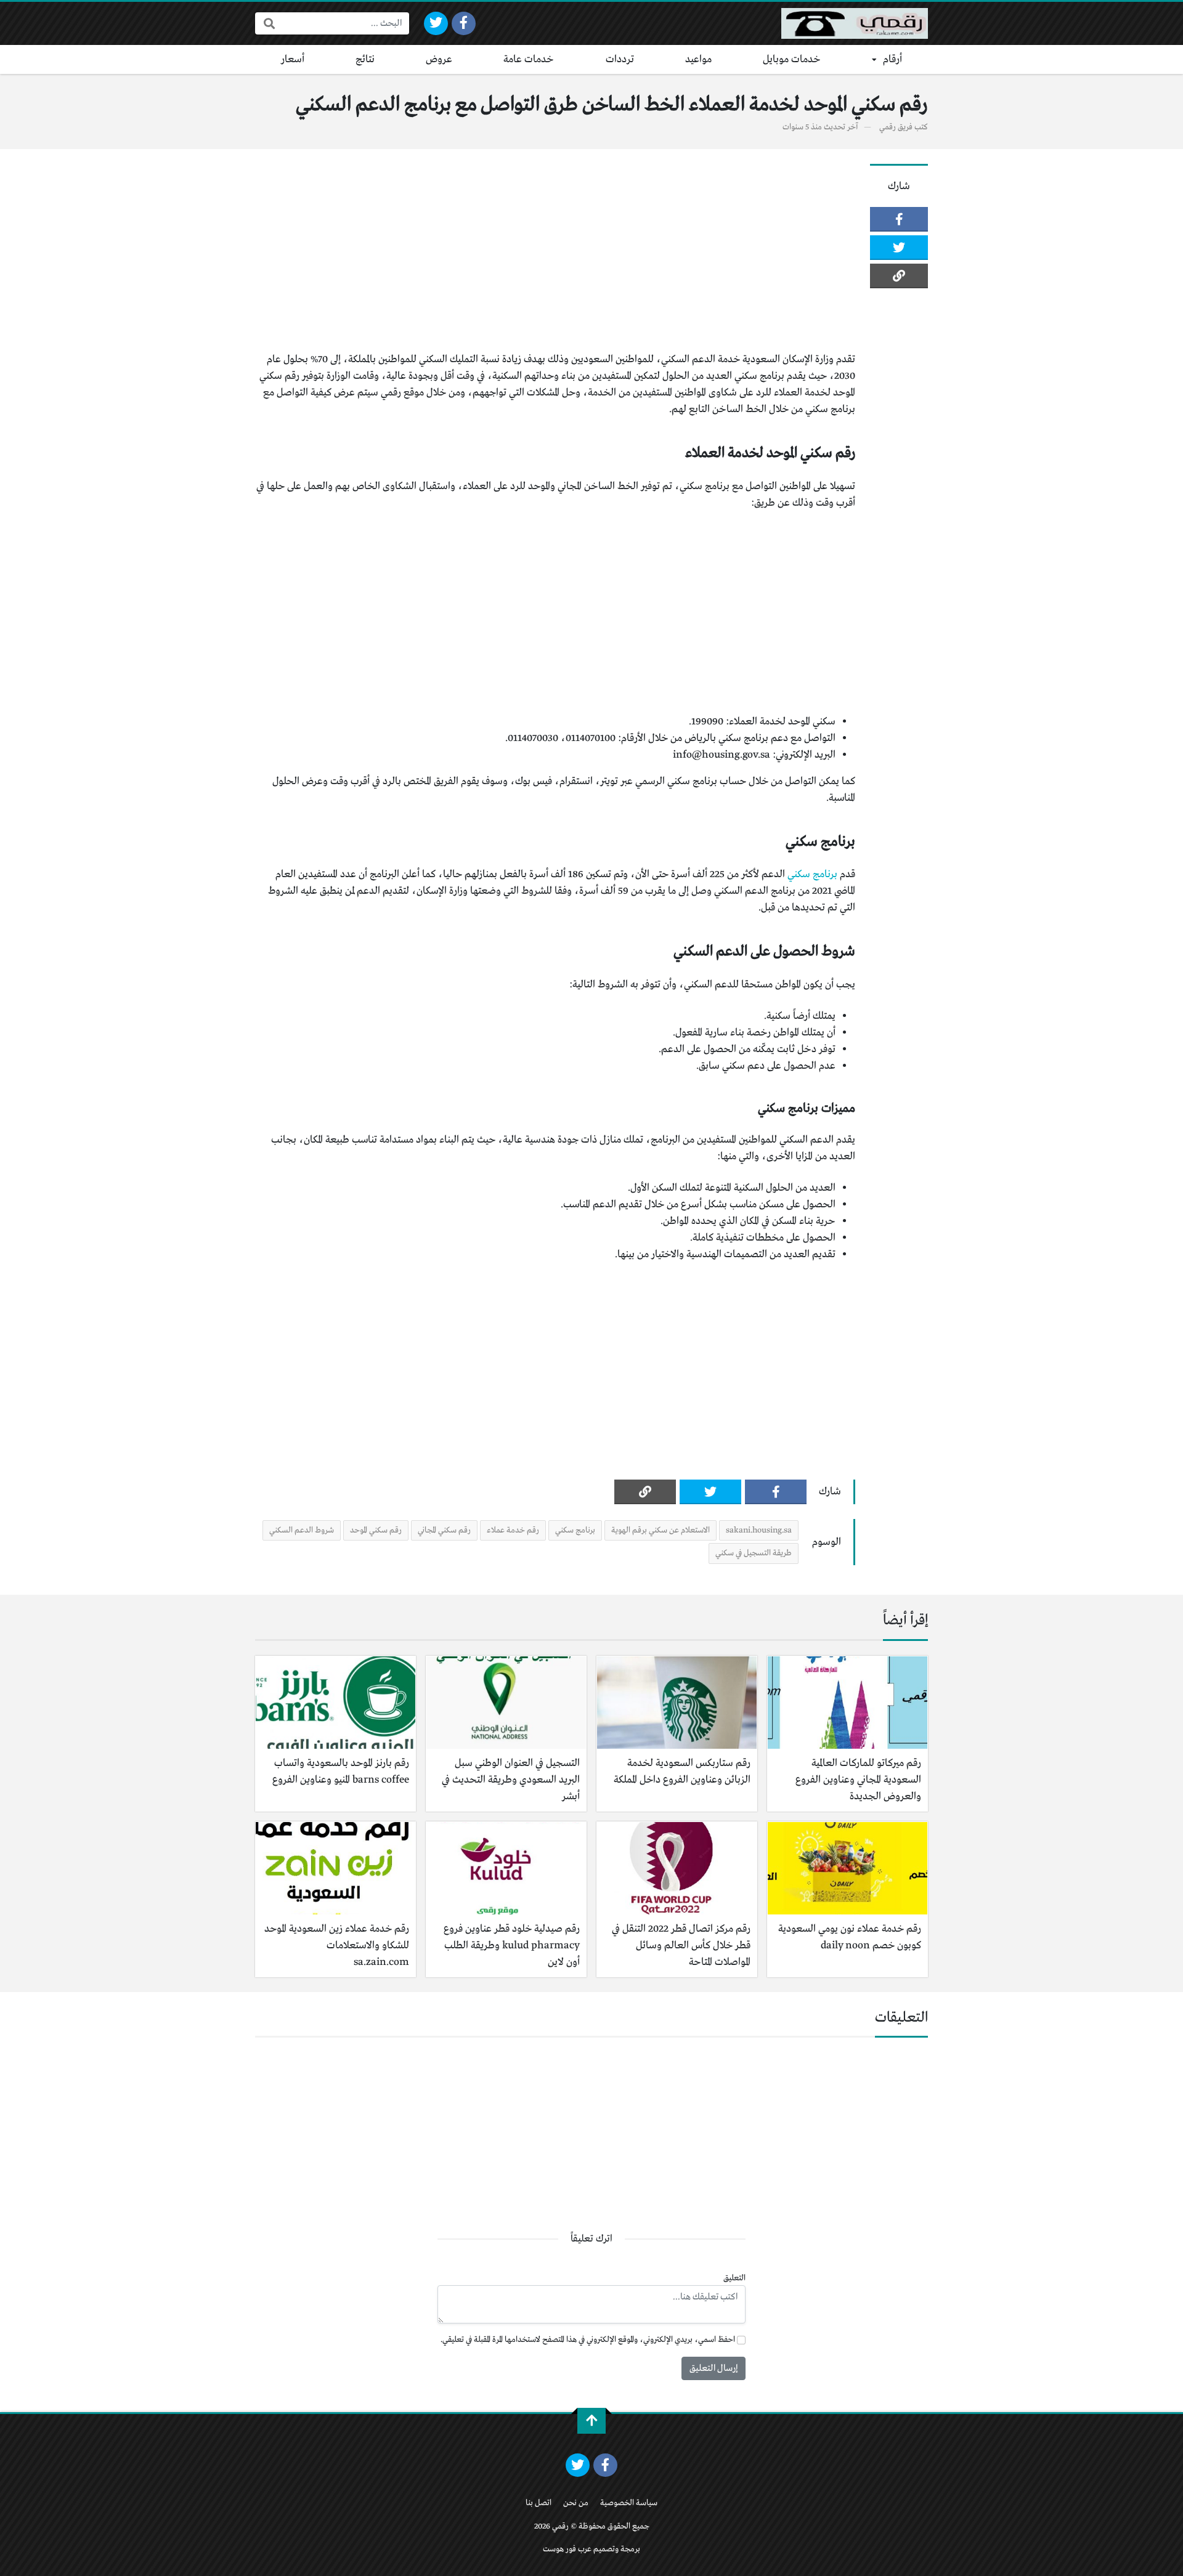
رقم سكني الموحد (376, 1530)
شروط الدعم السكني (302, 1530)
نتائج (365, 59)
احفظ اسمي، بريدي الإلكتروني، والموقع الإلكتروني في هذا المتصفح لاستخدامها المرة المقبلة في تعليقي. (588, 2340)
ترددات (620, 59)
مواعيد (698, 59)
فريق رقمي (896, 127)
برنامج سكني (812, 874)
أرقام (892, 59)
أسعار (293, 59)
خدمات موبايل (792, 59)
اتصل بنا (539, 2503)
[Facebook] (464, 23)
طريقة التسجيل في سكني (754, 1553)
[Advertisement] (555, 250)
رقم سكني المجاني (444, 1530)
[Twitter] (436, 23)
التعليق (734, 2278)
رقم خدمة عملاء (513, 1530)
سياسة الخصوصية (629, 2503)
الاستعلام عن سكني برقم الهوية (661, 1530)
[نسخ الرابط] (899, 276)
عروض (439, 59)
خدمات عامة (529, 59)
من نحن (576, 2503)
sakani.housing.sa (759, 1530)
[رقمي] (855, 23)
